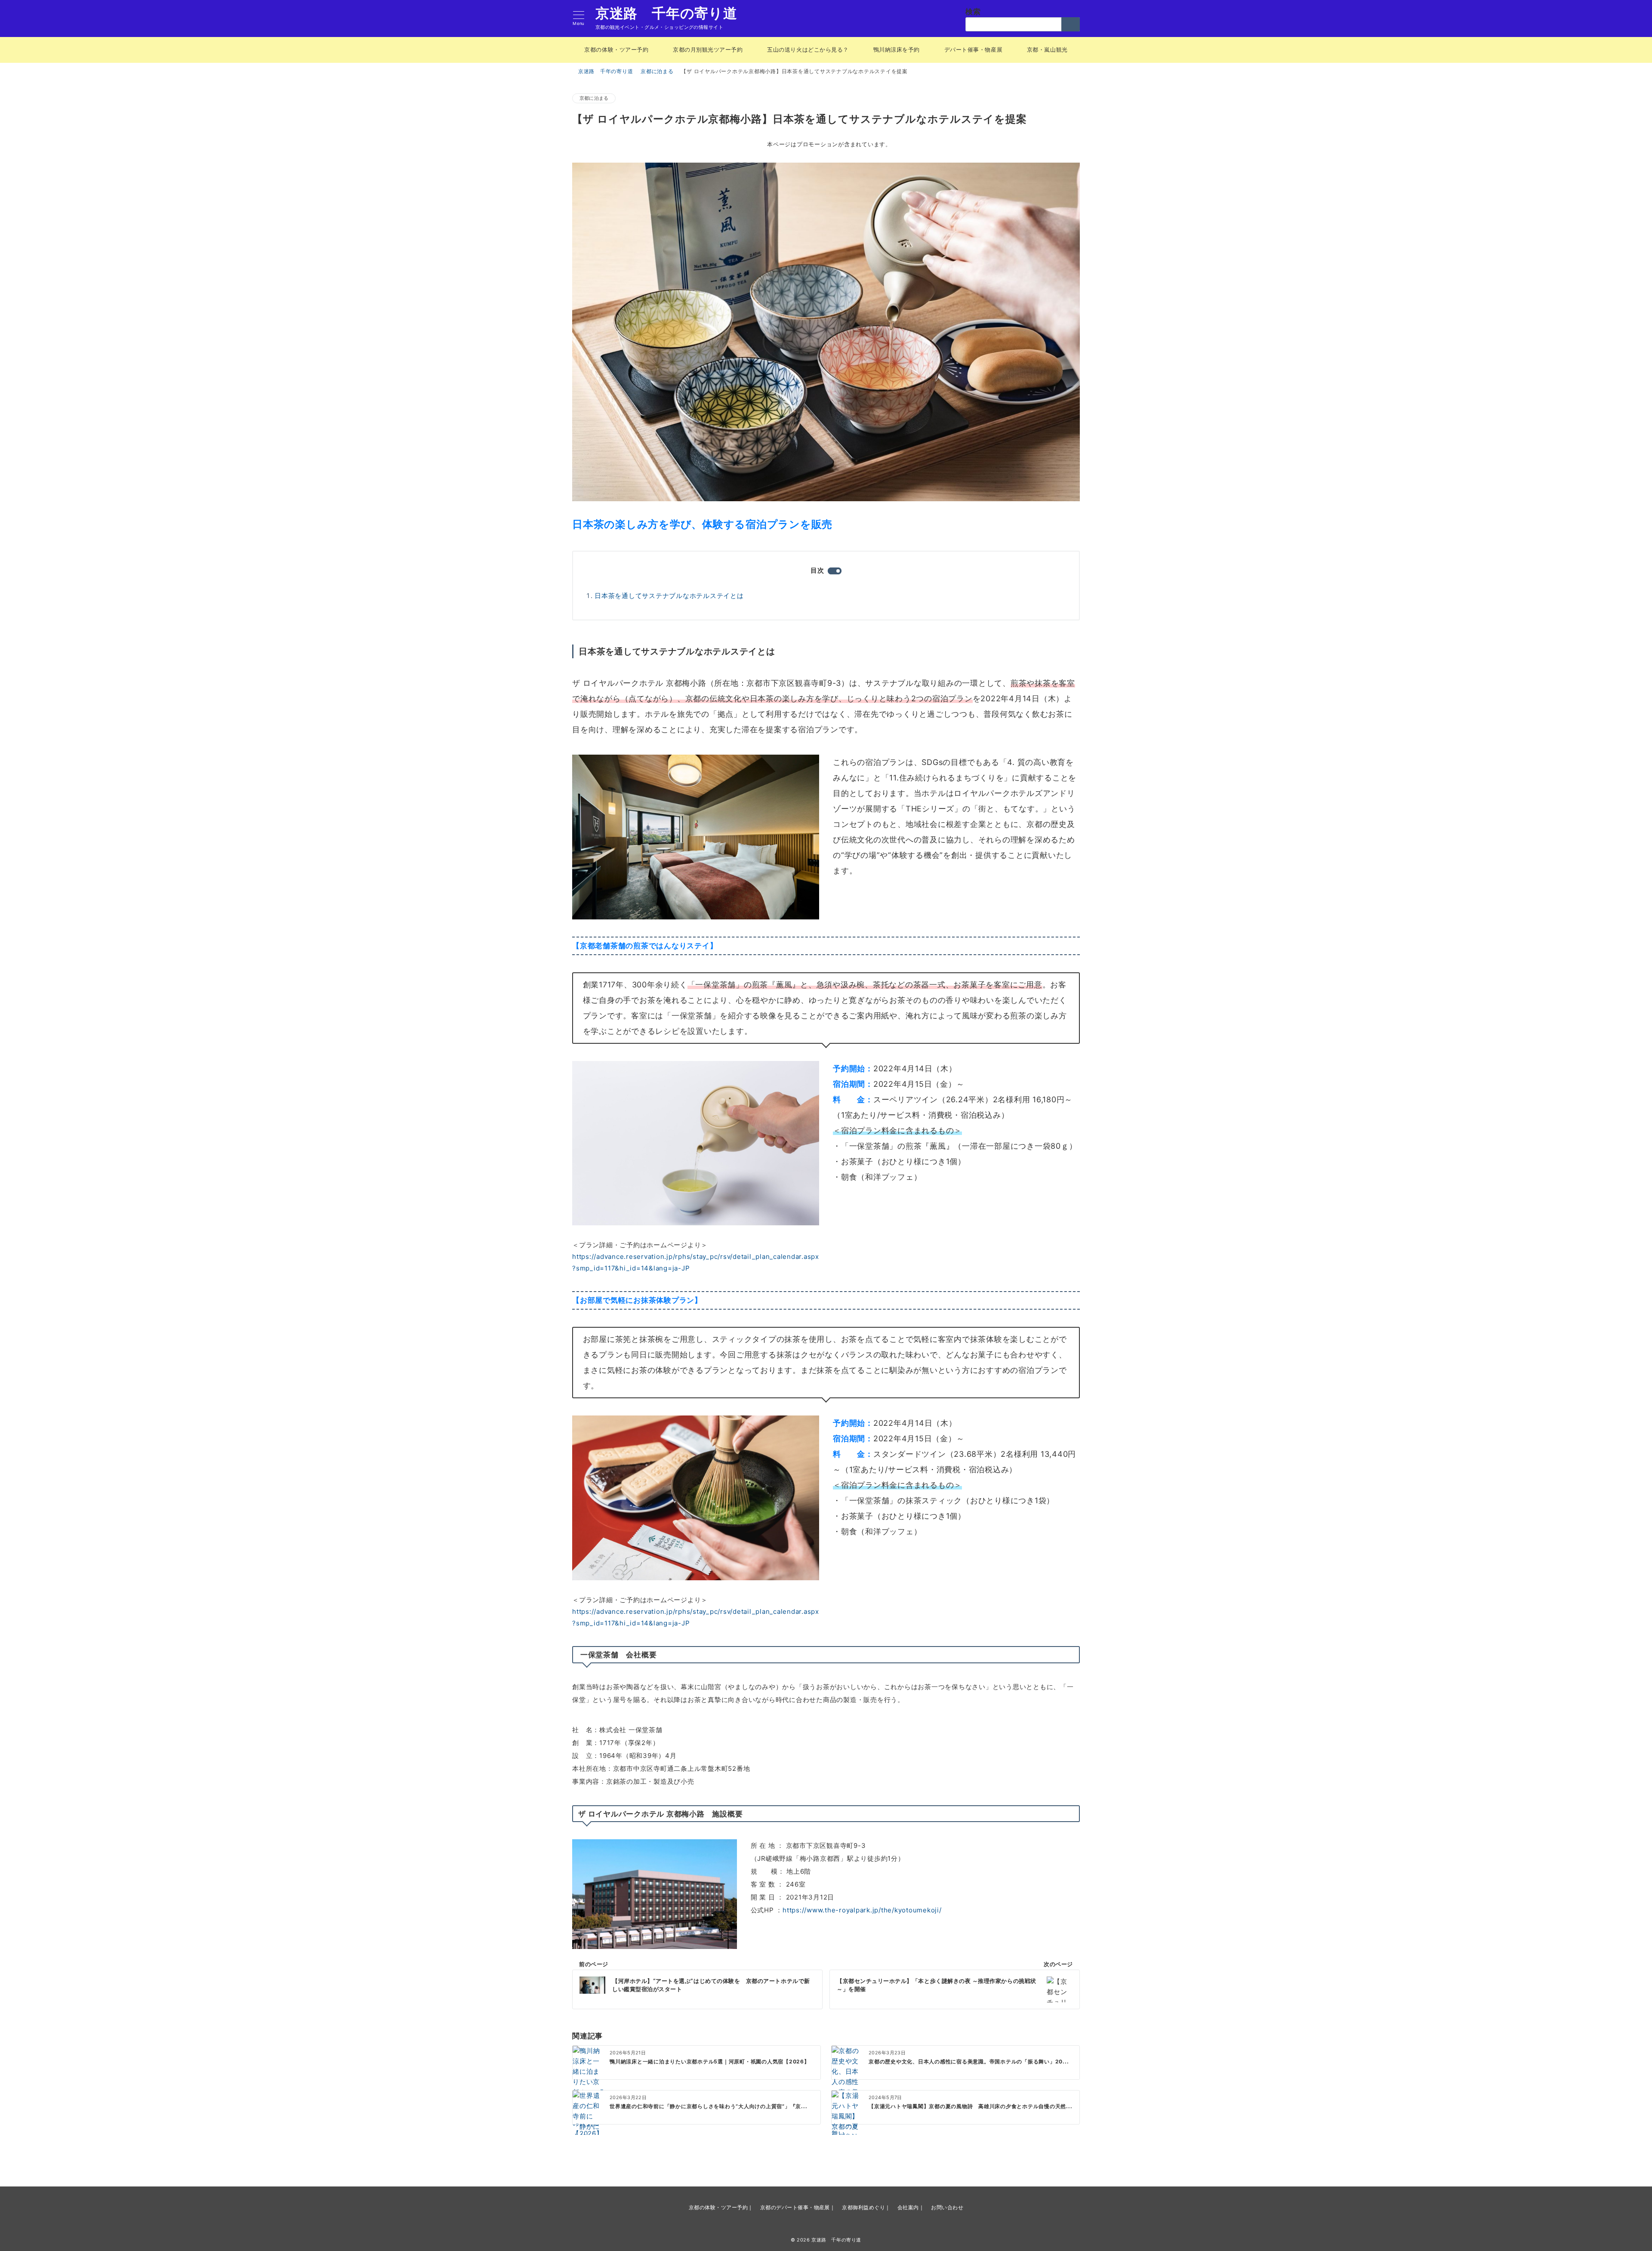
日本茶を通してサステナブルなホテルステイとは (669, 596)
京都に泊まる (594, 98)
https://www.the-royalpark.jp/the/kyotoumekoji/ (862, 1910)
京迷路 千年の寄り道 (666, 13)
